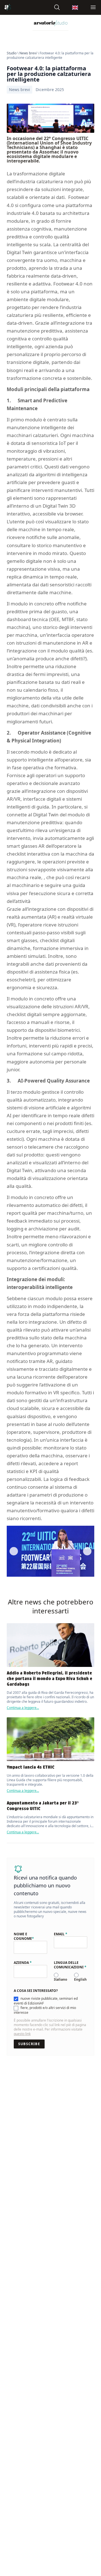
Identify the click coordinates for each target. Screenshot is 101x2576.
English (80, 1979)
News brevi (28, 53)
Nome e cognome (24, 1936)
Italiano (60, 1979)
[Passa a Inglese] (75, 7)
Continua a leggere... (23, 1708)
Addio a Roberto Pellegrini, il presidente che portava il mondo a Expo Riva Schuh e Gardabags (50, 1679)
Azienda (23, 1963)
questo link (22, 2034)
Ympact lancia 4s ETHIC (31, 1767)
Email (61, 1934)
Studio (12, 53)
